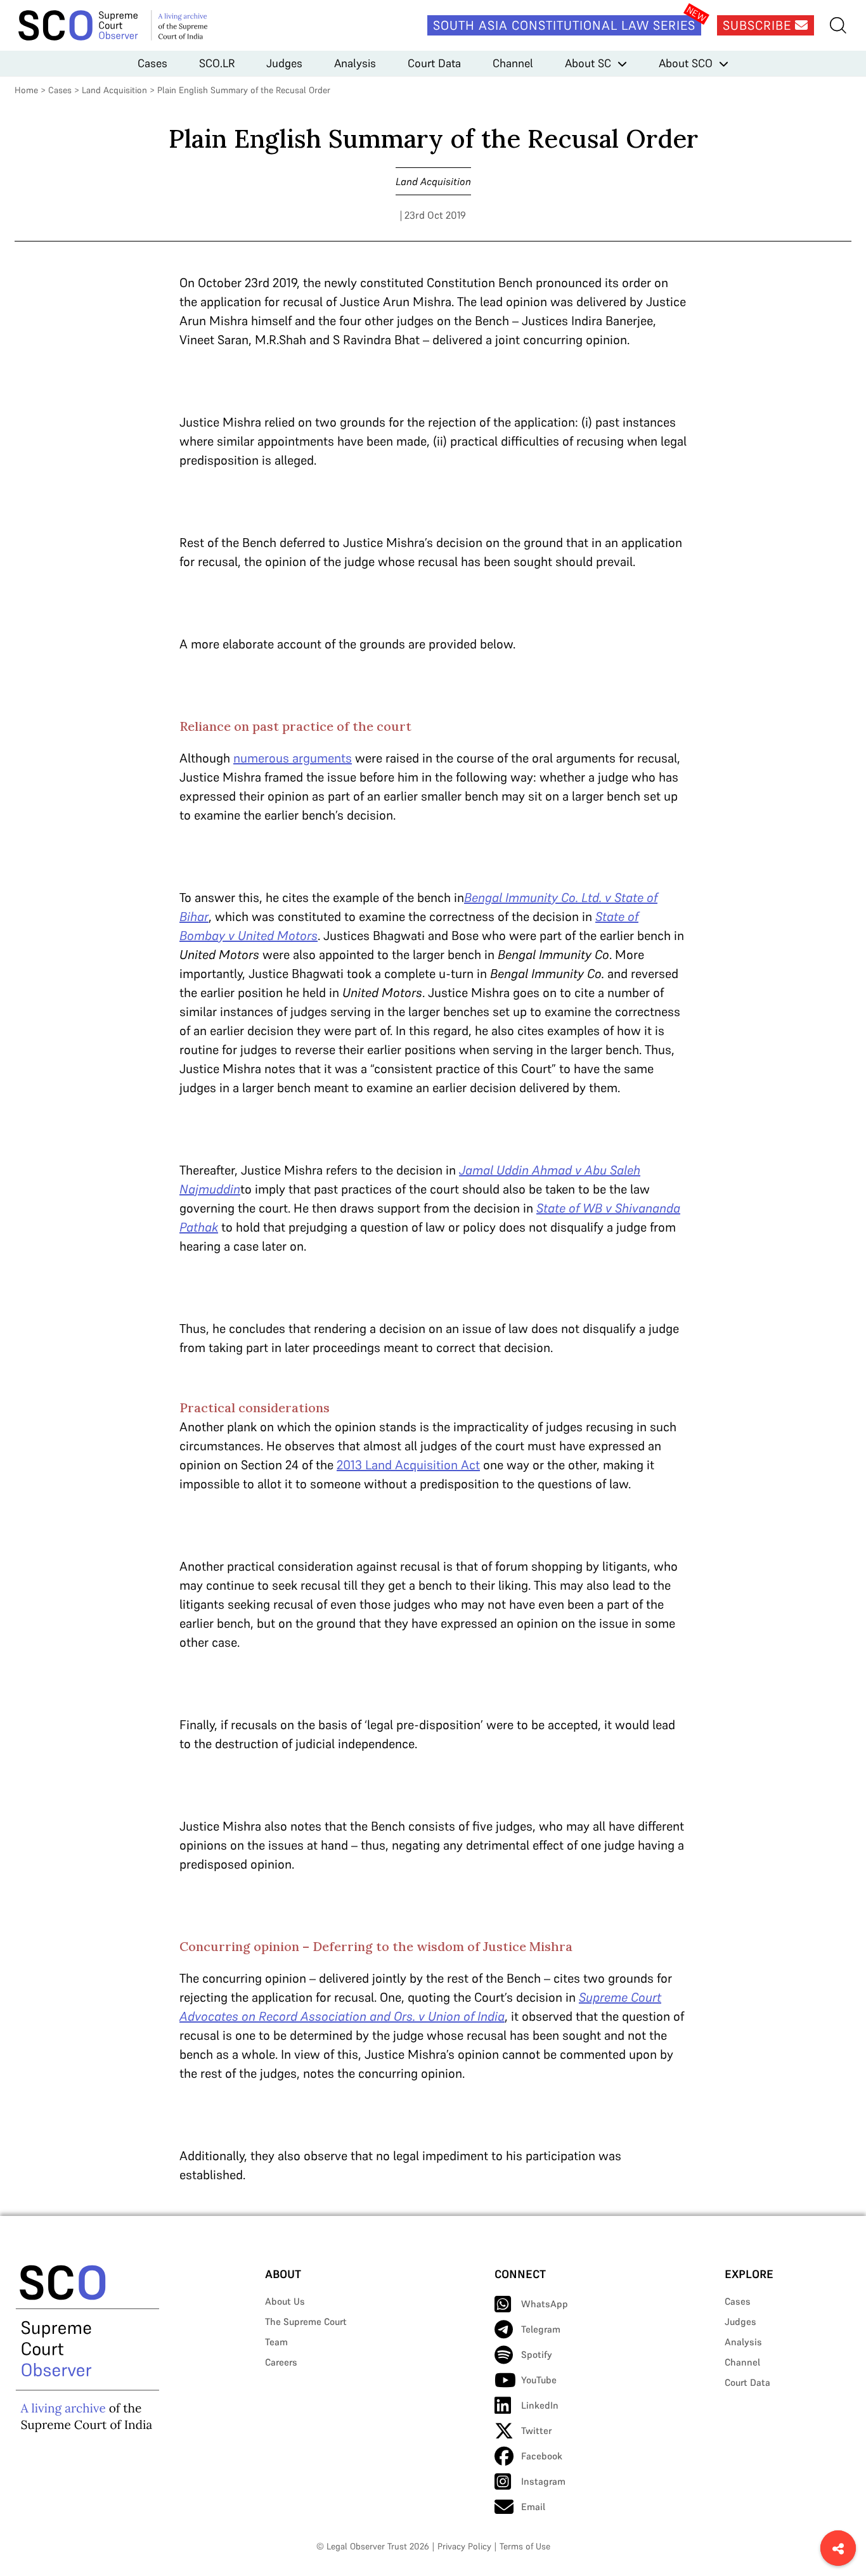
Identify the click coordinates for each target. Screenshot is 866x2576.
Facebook (542, 2456)
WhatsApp (545, 2304)
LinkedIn (540, 2405)
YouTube (539, 2380)
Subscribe (759, 25)
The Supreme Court (306, 2322)
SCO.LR (217, 63)
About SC (588, 63)
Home (26, 90)
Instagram (543, 2481)
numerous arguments (293, 758)
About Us (285, 2301)
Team (276, 2342)
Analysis (355, 63)
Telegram (541, 2329)
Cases (152, 63)
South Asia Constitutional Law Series (564, 25)
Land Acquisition (114, 90)
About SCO (686, 63)
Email (533, 2507)
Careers (281, 2362)
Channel (513, 63)
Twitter (536, 2431)
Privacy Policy (464, 2546)
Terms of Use (525, 2546)
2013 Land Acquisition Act (408, 1465)
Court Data (434, 63)
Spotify (537, 2354)
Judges (284, 63)
